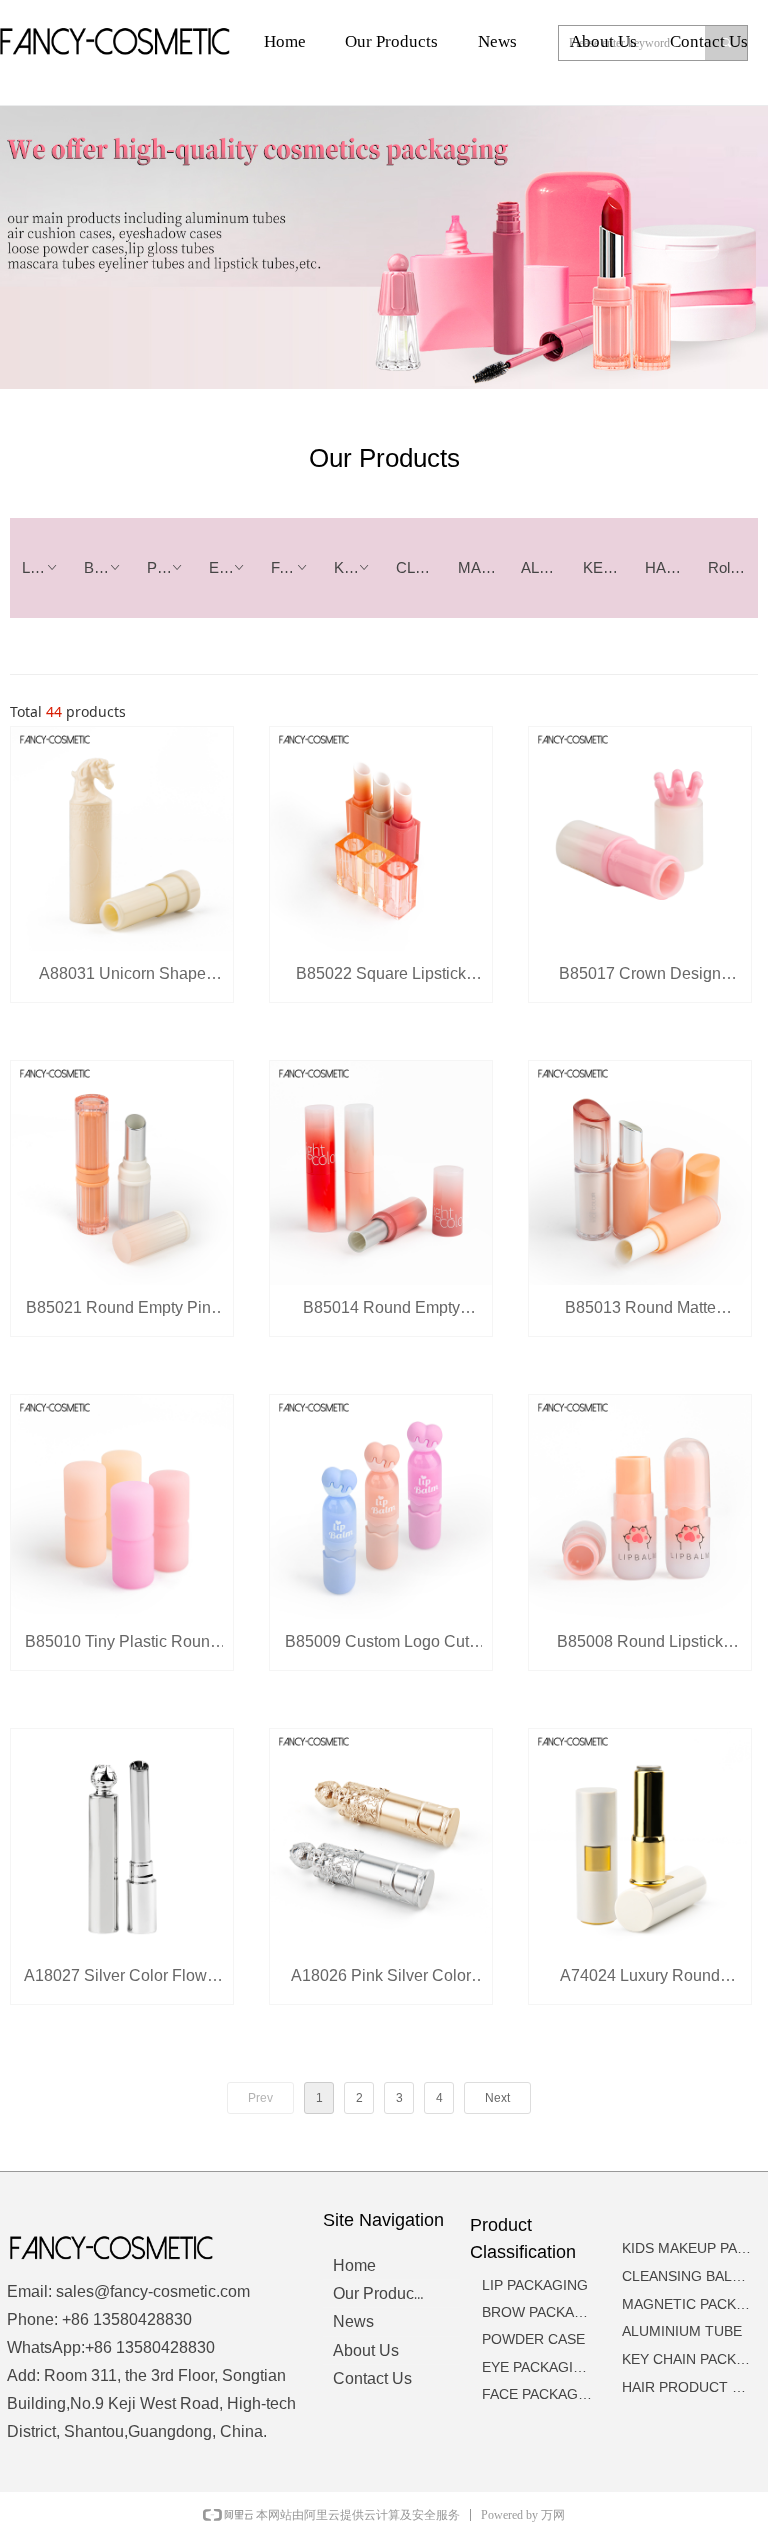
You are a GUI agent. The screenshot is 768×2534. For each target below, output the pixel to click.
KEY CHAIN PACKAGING (608, 567)
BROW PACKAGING (109, 567)
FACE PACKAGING (296, 567)
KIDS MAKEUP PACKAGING (359, 567)
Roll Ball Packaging (733, 567)
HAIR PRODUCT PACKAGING (670, 567)
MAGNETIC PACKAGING (483, 567)
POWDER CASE (172, 567)
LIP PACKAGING (47, 567)
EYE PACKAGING (234, 567)
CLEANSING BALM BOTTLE (421, 567)
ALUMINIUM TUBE (546, 567)
